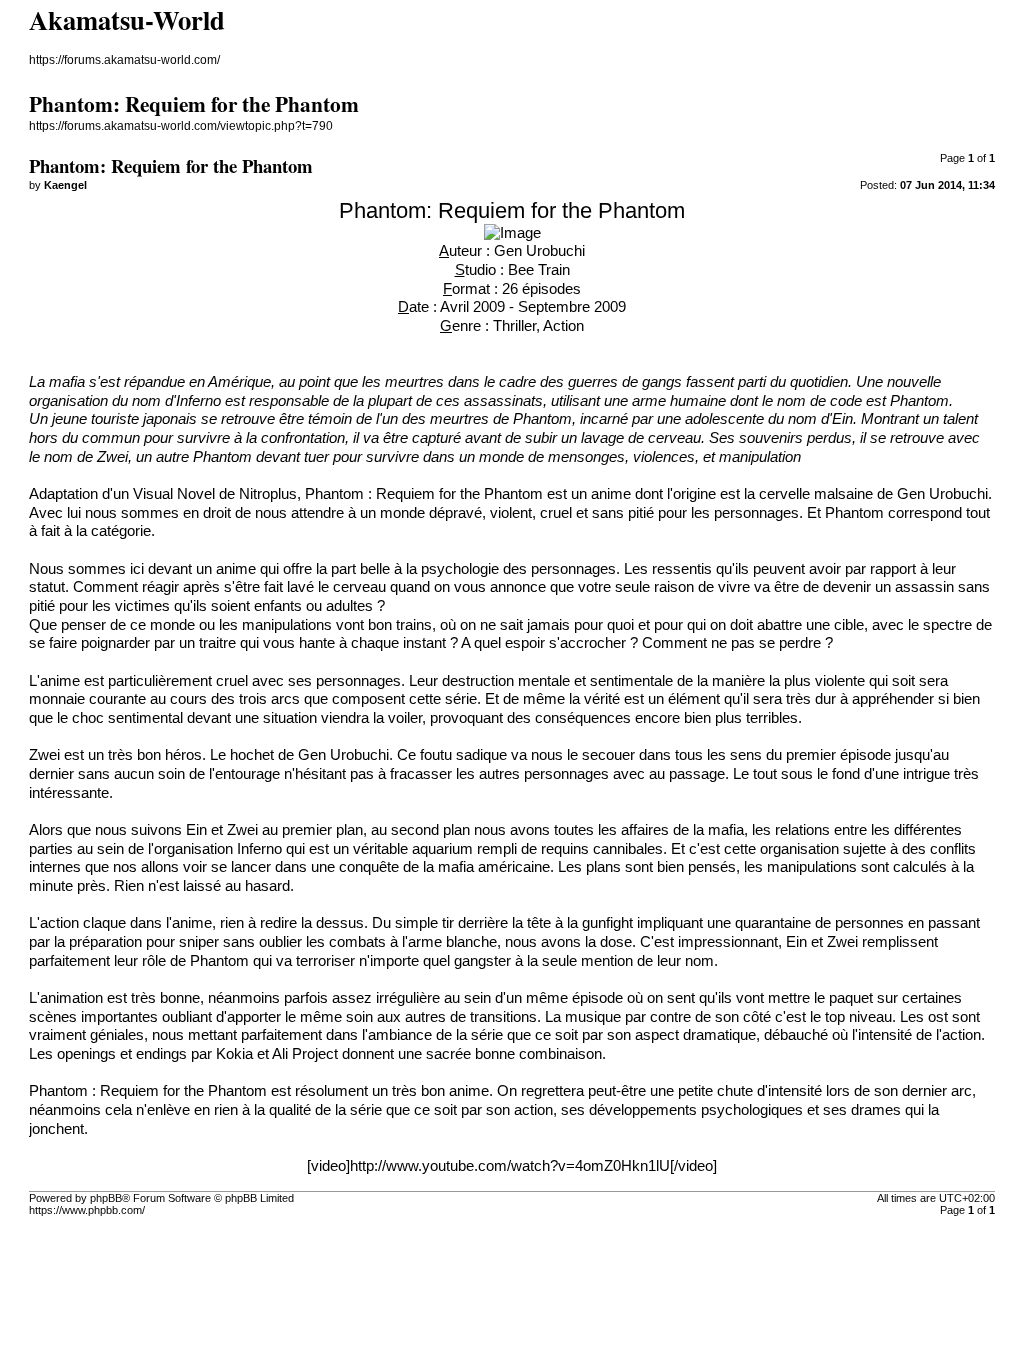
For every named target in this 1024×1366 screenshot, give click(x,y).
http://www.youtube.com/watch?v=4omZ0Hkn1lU (510, 1166)
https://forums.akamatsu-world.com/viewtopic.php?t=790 (181, 126)
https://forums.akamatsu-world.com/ (124, 60)
